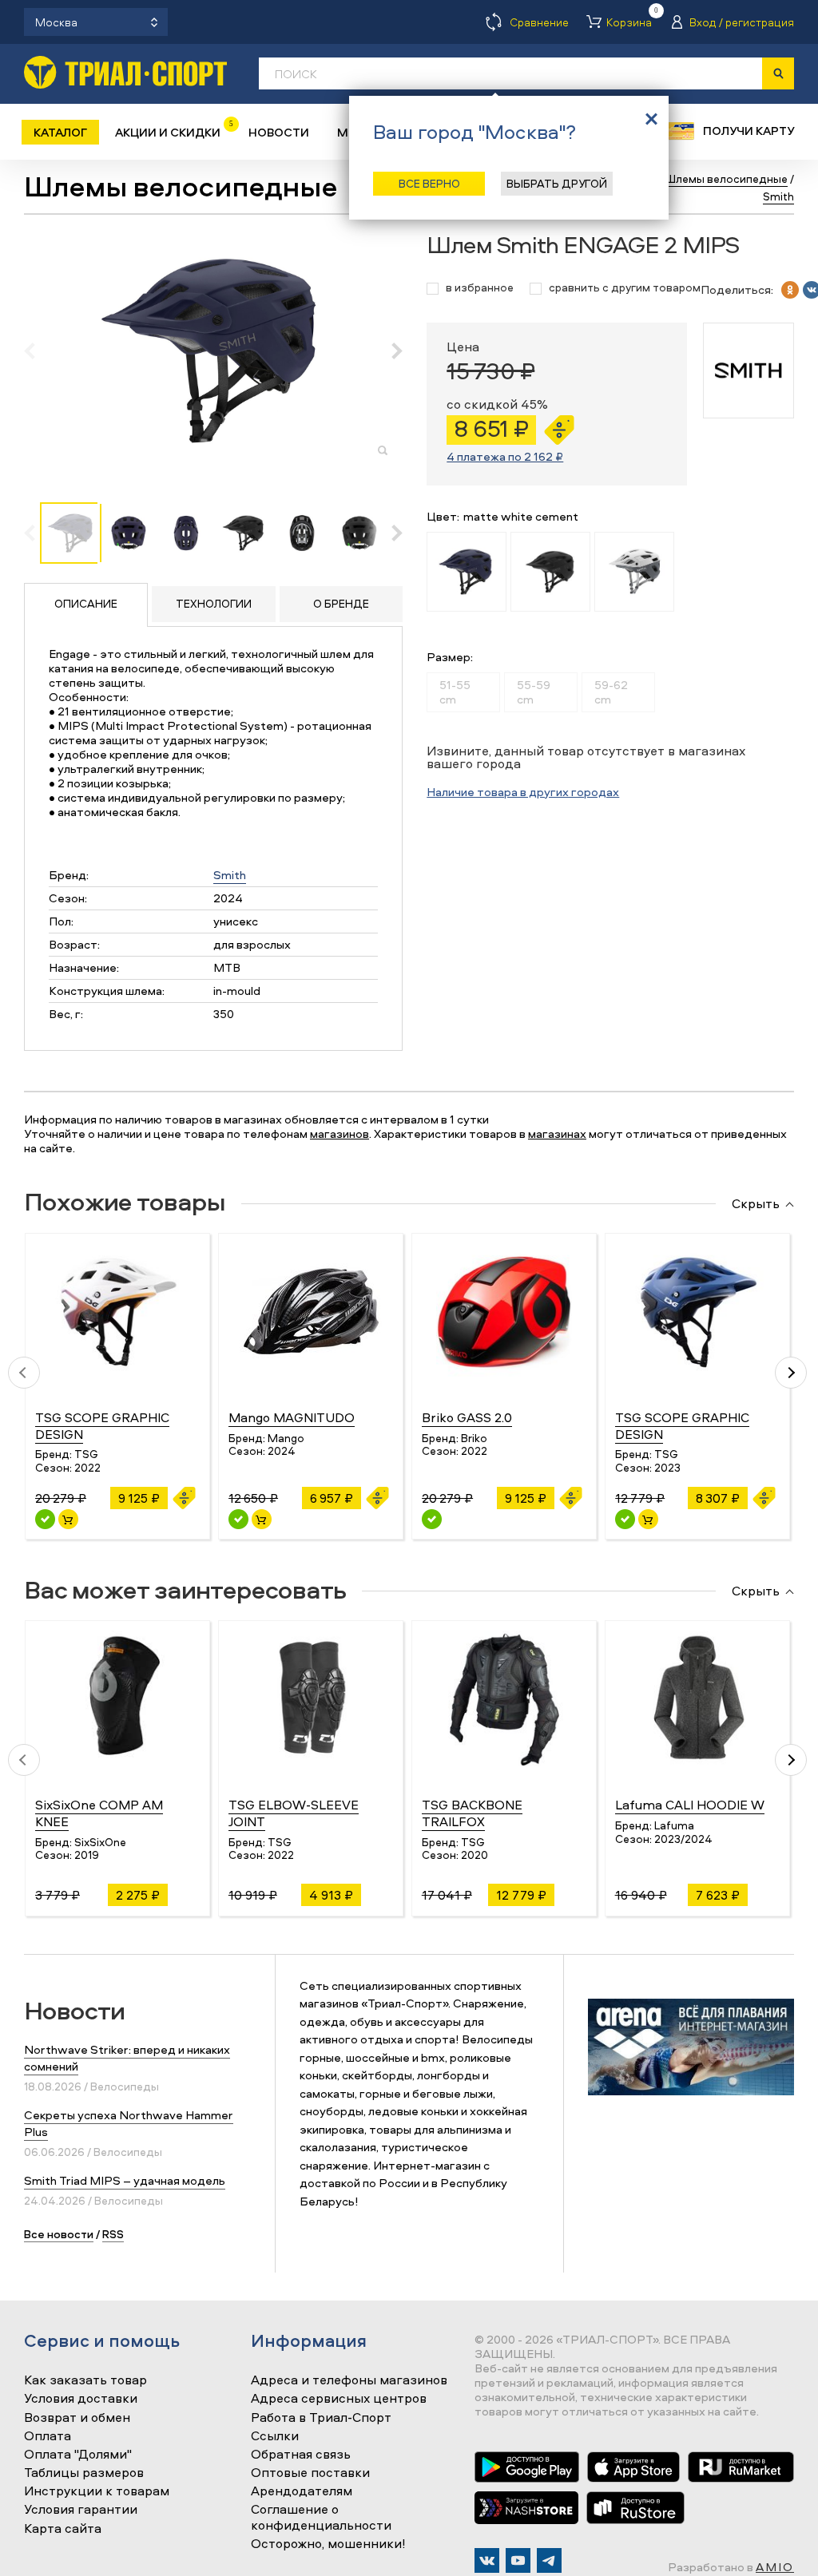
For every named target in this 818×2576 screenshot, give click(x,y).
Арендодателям (302, 2491)
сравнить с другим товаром (625, 288)
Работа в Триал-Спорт (321, 2418)
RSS (113, 2234)
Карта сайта (63, 2529)
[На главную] (125, 72)
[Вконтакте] (487, 2560)
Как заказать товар (85, 2380)
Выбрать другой (557, 183)
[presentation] (38, 351)
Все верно (429, 183)
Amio (775, 2567)
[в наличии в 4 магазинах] (238, 1519)
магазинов (340, 1133)
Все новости (59, 2234)
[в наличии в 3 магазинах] (45, 1519)
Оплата (48, 2436)
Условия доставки (81, 2399)
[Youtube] (518, 2560)
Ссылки (275, 2436)
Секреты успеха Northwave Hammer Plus (129, 2123)
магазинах (557, 1133)
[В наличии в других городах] (432, 1519)
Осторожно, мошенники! (328, 2544)
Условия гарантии (81, 2510)
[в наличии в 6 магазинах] (625, 1519)
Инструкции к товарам (97, 2491)
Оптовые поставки (310, 2473)
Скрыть (756, 1204)
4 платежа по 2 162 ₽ (505, 456)
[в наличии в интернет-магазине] (68, 1519)
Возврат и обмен (77, 2418)
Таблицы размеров (84, 2473)
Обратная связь (301, 2455)
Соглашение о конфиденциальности (321, 2517)
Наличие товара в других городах (523, 792)
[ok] (790, 290)
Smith (230, 875)
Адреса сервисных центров (339, 2399)
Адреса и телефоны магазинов (349, 2380)
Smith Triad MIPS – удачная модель (125, 2180)
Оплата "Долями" (78, 2455)
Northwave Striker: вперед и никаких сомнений (127, 2058)
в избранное (480, 288)
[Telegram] (549, 2560)
